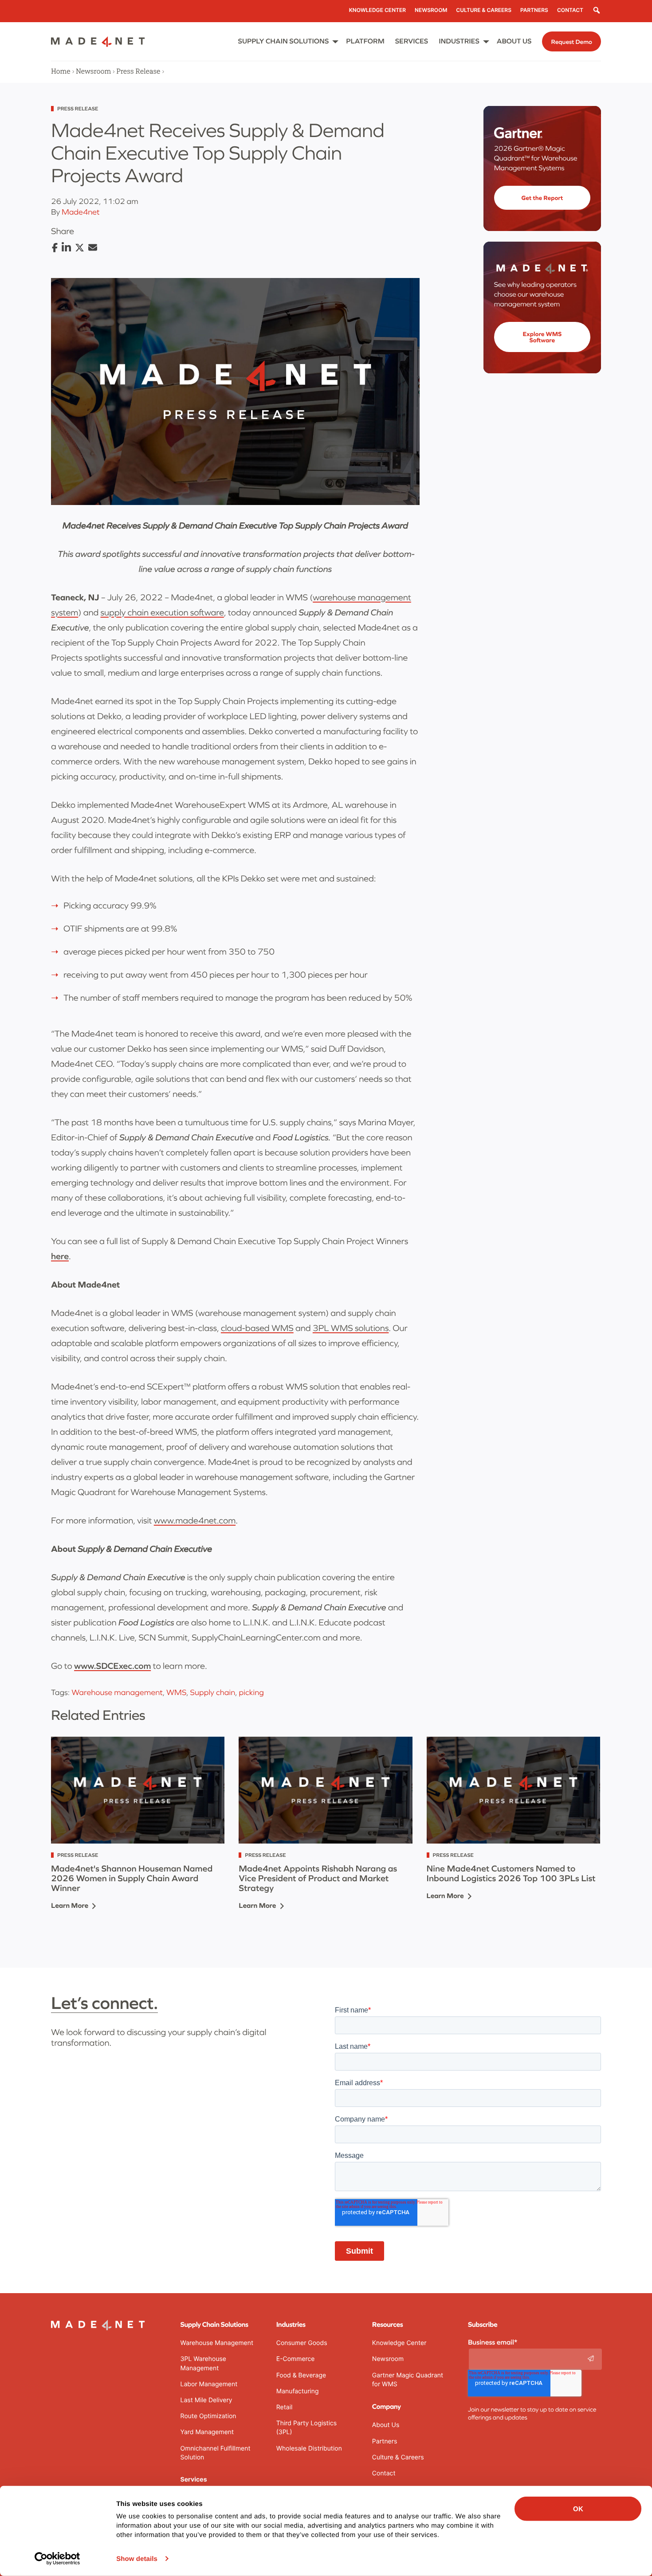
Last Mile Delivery (206, 2400)
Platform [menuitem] (365, 41)
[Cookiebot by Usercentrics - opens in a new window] (57, 2559)
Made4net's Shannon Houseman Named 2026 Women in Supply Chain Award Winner (132, 1879)
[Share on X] (80, 248)
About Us (386, 2425)
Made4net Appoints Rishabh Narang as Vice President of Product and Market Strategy (318, 1879)
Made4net (81, 212)
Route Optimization (208, 2416)
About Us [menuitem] (514, 41)
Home (61, 71)
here (60, 1257)
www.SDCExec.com (112, 1666)
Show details (137, 2559)
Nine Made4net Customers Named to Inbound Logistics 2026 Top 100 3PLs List (511, 1874)
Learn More (70, 1906)
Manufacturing (298, 2391)
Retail (285, 2407)
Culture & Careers (398, 2457)
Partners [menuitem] (534, 10)
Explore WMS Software (542, 337)
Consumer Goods (302, 2343)
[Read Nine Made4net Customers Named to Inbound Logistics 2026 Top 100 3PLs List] (513, 1790)
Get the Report (542, 198)
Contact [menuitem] (570, 10)
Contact (384, 2473)
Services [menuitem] (412, 41)
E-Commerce (296, 2359)
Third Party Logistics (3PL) (306, 2428)
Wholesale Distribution (309, 2449)
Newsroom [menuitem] (431, 10)
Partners (385, 2441)
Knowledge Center (399, 2343)
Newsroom (93, 71)
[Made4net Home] (98, 44)
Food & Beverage (301, 2375)
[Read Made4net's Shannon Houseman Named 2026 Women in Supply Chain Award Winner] (138, 1790)
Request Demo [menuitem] (571, 42)
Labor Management (209, 2384)
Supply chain (213, 1692)
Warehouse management (117, 1692)
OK (578, 2509)
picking (251, 1692)
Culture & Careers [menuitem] (484, 10)
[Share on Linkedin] (66, 248)
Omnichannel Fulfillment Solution (216, 2453)
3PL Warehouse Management (203, 2363)
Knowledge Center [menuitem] (377, 10)
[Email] (93, 248)
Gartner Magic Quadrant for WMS (408, 2380)
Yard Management (207, 2432)
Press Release (138, 71)
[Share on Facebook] (55, 248)
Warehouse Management (217, 2343)
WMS (176, 1692)
